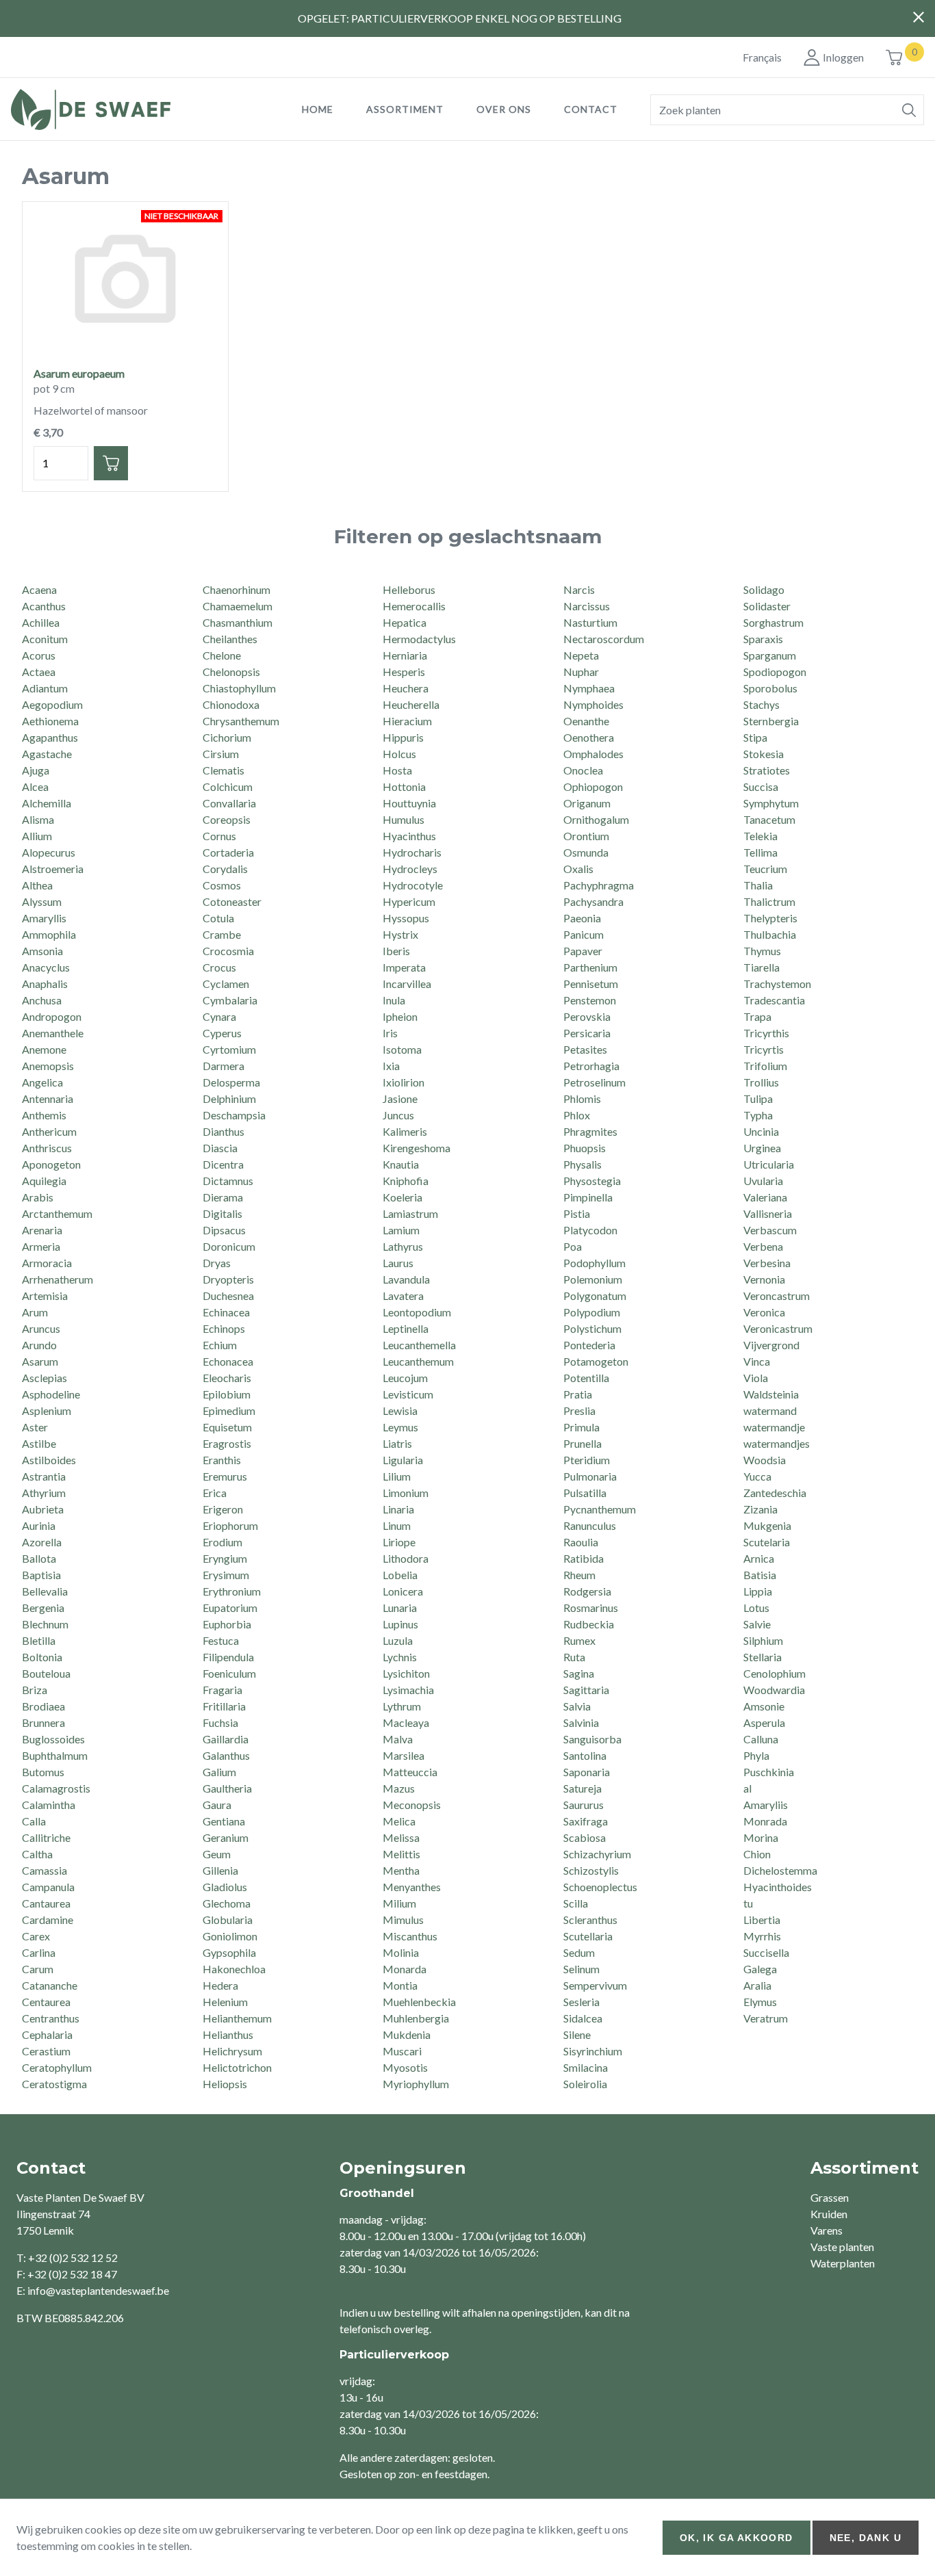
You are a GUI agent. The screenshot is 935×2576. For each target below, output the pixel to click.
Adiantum (45, 688)
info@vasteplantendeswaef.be (98, 2290)
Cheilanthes (230, 639)
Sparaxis (763, 639)
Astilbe (39, 1443)
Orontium (586, 836)
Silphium (763, 1640)
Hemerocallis (414, 606)
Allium (37, 836)
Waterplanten (843, 2263)
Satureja (582, 1788)
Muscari (402, 2051)
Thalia (758, 885)
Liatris (397, 1443)
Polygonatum (595, 1296)
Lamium (401, 1230)
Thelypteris (770, 918)
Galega (760, 1969)
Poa (573, 1246)
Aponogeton (51, 1164)
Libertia (762, 1920)
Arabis (38, 1197)
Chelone (222, 655)
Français (762, 57)
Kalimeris (405, 1131)
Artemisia (45, 1296)
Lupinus (400, 1624)
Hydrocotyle (413, 885)
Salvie (757, 1624)
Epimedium (229, 1410)
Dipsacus (224, 1230)
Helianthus (228, 2034)
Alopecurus (49, 852)
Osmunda (586, 852)
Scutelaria (767, 1542)
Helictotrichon (237, 2067)
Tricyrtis (764, 1049)
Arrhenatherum (57, 1279)
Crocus (219, 967)
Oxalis (578, 869)
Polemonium (593, 1279)
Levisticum (408, 1394)
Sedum (579, 1952)
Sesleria (581, 2002)
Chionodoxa (231, 704)
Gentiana (224, 1821)
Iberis (396, 951)
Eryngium (225, 1558)
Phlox (577, 1115)
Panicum (584, 934)
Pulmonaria (590, 1476)
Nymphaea (589, 688)
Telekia (760, 836)
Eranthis (222, 1460)
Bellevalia (45, 1591)
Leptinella (406, 1328)
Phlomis (582, 1098)
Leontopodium (417, 1312)
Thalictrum (769, 901)
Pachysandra (593, 901)
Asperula (764, 1722)
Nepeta (581, 655)
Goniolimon (230, 1936)
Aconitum (45, 639)
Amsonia (42, 951)
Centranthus (51, 2018)
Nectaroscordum (604, 639)
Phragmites (590, 1131)
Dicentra (223, 1164)
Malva (398, 1739)
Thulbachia (770, 934)
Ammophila (49, 934)
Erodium (222, 1542)
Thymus (762, 951)
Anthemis (44, 1115)
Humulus (404, 819)
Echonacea (228, 1361)
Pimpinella (588, 1197)
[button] (909, 110)
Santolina (585, 1755)
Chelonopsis (231, 672)
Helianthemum (237, 2018)
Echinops (224, 1328)
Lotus (756, 1608)
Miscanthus (410, 1936)
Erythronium (232, 1591)
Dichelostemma (780, 1870)
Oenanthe (586, 721)
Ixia (391, 1066)
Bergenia (43, 1608)
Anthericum (49, 1131)
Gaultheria (227, 1788)
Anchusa (42, 1000)
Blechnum (45, 1624)
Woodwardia (774, 1690)
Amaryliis (766, 1805)
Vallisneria (768, 1213)
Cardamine (48, 1920)
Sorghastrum (773, 622)
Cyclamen (226, 984)
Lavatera (403, 1296)
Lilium (397, 1476)
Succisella (766, 1952)
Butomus (43, 1772)
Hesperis (404, 672)
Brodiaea (43, 1706)
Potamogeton (596, 1361)
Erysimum (226, 1575)
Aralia (757, 1985)
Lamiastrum (410, 1213)
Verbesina (767, 1263)
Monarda (405, 1969)
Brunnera (43, 1722)
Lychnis (400, 1657)
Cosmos (222, 885)
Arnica (759, 1558)
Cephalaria (47, 2034)
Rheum (579, 1575)
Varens (827, 2230)
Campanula (48, 1887)
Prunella (582, 1443)
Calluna (761, 1739)
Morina (761, 1837)
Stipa (755, 737)
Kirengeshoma (417, 1148)
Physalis (582, 1164)
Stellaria (763, 1657)
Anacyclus (46, 967)
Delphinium (229, 1098)
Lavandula (406, 1279)
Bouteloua (46, 1673)
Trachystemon (777, 984)
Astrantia (44, 1476)
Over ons (504, 109)
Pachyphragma (599, 885)
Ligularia (403, 1460)
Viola (756, 1378)
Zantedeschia (775, 1493)
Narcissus (587, 606)
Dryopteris (228, 1279)
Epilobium (227, 1394)
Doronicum (229, 1246)
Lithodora (406, 1558)
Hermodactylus (419, 639)
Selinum (581, 1969)
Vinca (757, 1361)
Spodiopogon (775, 672)
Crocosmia (228, 951)
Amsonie (764, 1706)
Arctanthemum (57, 1213)
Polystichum (592, 1328)
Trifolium (765, 1066)
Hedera (220, 1985)
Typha (758, 1115)
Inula (394, 1000)
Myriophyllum (416, 2084)
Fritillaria (224, 1706)
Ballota (39, 1558)
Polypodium (592, 1312)
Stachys (761, 704)
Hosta (397, 770)
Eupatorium (230, 1608)
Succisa (761, 786)
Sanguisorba (592, 1739)
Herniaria (405, 655)
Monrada (765, 1821)
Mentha (401, 1870)
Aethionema (50, 721)
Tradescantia (774, 1000)
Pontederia (589, 1345)
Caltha (37, 1854)
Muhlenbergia (416, 2018)
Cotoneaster (232, 901)
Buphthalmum (55, 1755)
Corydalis (225, 869)
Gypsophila (229, 1952)
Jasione (400, 1098)
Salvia (577, 1706)
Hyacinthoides (778, 1887)
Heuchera (406, 688)
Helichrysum (232, 2051)
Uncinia (761, 1131)
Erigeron (223, 1509)
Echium (220, 1345)
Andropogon (52, 1016)
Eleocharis (227, 1378)
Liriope (399, 1542)
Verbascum (770, 1230)
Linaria (398, 1509)
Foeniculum (229, 1673)
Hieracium (407, 721)
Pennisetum (591, 984)
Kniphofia (406, 1181)
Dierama (223, 1197)
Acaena (39, 589)
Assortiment (405, 109)
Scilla (576, 1903)
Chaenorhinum (236, 589)
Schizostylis (591, 1870)
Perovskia (587, 1016)
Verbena (763, 1246)
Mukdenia (407, 2034)
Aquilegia (44, 1181)
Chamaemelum (238, 606)
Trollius (761, 1082)
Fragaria (222, 1690)
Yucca (757, 1476)
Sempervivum (595, 1985)
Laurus (398, 1263)
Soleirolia (585, 2084)
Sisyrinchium (593, 2051)
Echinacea (226, 1312)
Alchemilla (47, 803)
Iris (390, 1033)
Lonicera (403, 1591)
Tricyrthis (766, 1033)
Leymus (400, 1427)
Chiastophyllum (239, 688)
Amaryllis (44, 918)
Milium (399, 1903)
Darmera (223, 1066)
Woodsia (765, 1460)
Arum (35, 1312)
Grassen (830, 2197)
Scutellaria (588, 1936)
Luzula (398, 1640)
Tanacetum (769, 819)
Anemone (44, 1049)
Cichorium (227, 737)
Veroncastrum (777, 1296)
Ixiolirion (404, 1082)
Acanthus (44, 606)
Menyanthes (412, 1887)
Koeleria (402, 1197)
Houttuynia (409, 803)
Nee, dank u (866, 2538)
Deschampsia (234, 1115)
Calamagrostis (56, 1788)
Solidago (764, 589)
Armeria (41, 1246)
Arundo (39, 1345)
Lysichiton (406, 1673)
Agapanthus (50, 737)
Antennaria (48, 1098)
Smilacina (586, 2067)
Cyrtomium (229, 1049)
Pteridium (587, 1460)
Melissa (401, 1837)
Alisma (38, 819)
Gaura (217, 1805)
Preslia (579, 1410)
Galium (219, 1772)
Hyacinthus (409, 836)
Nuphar (581, 672)
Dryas (217, 1263)
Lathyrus (403, 1246)
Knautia (401, 1164)
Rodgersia (587, 1591)
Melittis (401, 1854)
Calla (34, 1821)
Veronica (764, 1312)
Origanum (587, 803)
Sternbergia (771, 721)
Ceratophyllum (57, 2067)
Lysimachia (408, 1690)
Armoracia (47, 1263)
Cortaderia (228, 852)
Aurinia (39, 1525)
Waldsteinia (771, 1394)
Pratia (578, 1394)
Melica (399, 1821)
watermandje (774, 1427)
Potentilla (586, 1378)
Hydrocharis (412, 852)
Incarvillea (407, 984)
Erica (215, 1493)
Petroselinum (594, 1082)
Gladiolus (225, 1887)
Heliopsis (225, 2084)
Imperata (404, 967)
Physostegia (592, 1181)
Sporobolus (770, 688)
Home (318, 109)
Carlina (39, 1952)
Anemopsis (48, 1066)
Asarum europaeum (79, 373)
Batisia (760, 1575)
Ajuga (36, 770)
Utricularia (769, 1164)
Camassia (44, 1870)
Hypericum (409, 901)
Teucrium (765, 869)
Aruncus (41, 1328)
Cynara (219, 1016)
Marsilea (404, 1755)
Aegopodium (52, 704)
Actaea (39, 672)
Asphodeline (51, 1394)
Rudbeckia (589, 1624)
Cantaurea (46, 1903)
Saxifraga (586, 1821)
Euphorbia (227, 1624)
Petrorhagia (591, 1066)
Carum (38, 1969)
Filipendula (228, 1657)
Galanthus (226, 1755)
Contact (591, 109)
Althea (37, 885)
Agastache (47, 754)
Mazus (399, 1788)
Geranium (226, 1837)
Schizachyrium (597, 1854)
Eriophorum (230, 1525)
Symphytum (771, 803)
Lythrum (402, 1706)
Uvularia (763, 1181)
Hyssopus (406, 918)
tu (748, 1903)
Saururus (584, 1805)
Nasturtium (590, 622)
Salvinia (581, 1722)
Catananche (50, 1985)
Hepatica (405, 622)
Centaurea (46, 2002)
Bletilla (39, 1640)
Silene (577, 2034)
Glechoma (227, 1903)
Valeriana (765, 1197)
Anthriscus (47, 1148)
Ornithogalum (596, 819)
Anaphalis (45, 984)
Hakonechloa (234, 1969)
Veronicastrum (778, 1328)
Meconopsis (412, 1805)
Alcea (35, 786)
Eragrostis (227, 1443)
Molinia (401, 1952)
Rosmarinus (591, 1608)
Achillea (41, 622)
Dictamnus (228, 1181)
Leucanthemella (419, 1345)
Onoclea (583, 770)
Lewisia (400, 1410)
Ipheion (400, 1016)
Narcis (579, 589)
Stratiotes (767, 770)
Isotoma (402, 1049)
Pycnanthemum (600, 1509)
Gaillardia (226, 1739)
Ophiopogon (593, 786)
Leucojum (405, 1378)
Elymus (760, 2002)
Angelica (42, 1082)
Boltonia (42, 1657)
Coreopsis (227, 819)
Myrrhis (762, 1936)
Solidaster (767, 606)
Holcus (399, 754)
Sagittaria (586, 1690)
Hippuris (403, 737)
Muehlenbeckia (419, 2002)
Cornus (219, 836)
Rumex (579, 1640)
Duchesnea (228, 1296)
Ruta (574, 1657)
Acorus (39, 655)
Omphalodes (593, 754)
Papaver (583, 951)
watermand (770, 1410)
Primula (581, 1427)
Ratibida (584, 1558)
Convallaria (229, 803)
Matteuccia (410, 1772)
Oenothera (589, 737)
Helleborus (409, 589)
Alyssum (42, 901)
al (747, 1788)
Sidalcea (583, 2018)
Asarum (40, 1361)
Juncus (398, 1115)
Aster (35, 1427)
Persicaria (587, 1033)
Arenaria (42, 1230)
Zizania (760, 1509)
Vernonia (764, 1279)
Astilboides (49, 1460)
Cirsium (221, 754)
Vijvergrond (771, 1345)
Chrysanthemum (241, 721)
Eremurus (225, 1476)
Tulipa (758, 1098)
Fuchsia (220, 1722)
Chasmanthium (238, 622)
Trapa (757, 1016)
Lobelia (400, 1575)
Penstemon (590, 1000)
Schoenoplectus (600, 1887)
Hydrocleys (410, 869)
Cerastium (46, 2051)
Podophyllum (594, 1263)
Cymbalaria (230, 1000)
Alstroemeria (53, 869)
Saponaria (587, 1772)
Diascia (220, 1148)
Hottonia (404, 786)
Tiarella (761, 967)
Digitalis (222, 1213)
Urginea (762, 1148)
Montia (400, 1985)
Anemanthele (53, 1033)
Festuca (221, 1640)
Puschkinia (769, 1772)
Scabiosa (585, 1837)
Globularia (228, 1920)
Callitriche (46, 1837)
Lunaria (400, 1608)
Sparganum (770, 655)
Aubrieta (43, 1509)
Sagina (579, 1673)
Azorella (42, 1542)
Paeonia (582, 918)
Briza (35, 1690)
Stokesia (764, 754)
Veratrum (766, 2018)
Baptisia (41, 1575)
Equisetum (227, 1427)
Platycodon (590, 1230)
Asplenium (47, 1410)
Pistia (577, 1213)
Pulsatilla (585, 1493)
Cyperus (222, 1033)
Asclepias (44, 1378)
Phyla (756, 1755)
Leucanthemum (418, 1361)
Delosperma (231, 1082)
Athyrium (44, 1493)
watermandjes (777, 1443)
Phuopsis (585, 1148)
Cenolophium (774, 1673)
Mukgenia (767, 1525)
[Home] (140, 109)
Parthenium (590, 967)
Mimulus (403, 1920)
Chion (757, 1854)
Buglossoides (53, 1739)
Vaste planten (842, 2247)
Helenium (225, 2002)
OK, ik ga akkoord (737, 2538)
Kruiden (829, 2214)
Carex (36, 1936)
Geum (217, 1854)
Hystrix (400, 934)
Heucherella (411, 704)
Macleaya (406, 1722)
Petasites (585, 1049)
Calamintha (49, 1805)
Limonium (406, 1493)
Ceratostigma (54, 2084)
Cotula (218, 918)
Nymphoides (593, 704)
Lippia (758, 1591)
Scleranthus (590, 1920)
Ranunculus (590, 1525)
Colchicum (228, 786)
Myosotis (405, 2067)
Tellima (760, 852)
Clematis (223, 770)
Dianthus (223, 1131)
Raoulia (581, 1542)
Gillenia (220, 1870)
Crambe (222, 934)
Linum (397, 1525)
